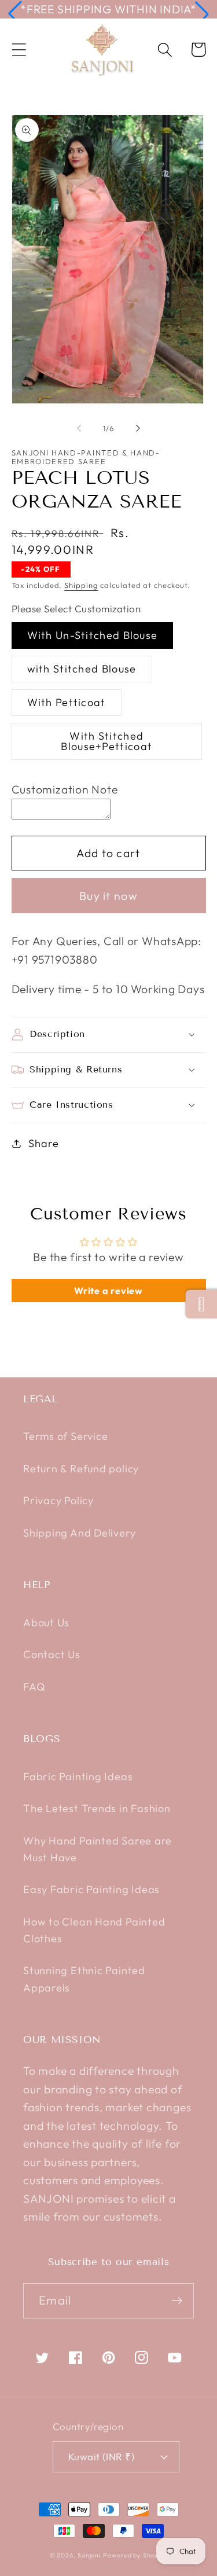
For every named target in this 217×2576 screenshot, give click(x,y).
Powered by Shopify (135, 2555)
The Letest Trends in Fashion (97, 1808)
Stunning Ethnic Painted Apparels (84, 1979)
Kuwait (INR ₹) (101, 2456)
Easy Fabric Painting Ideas (91, 1889)
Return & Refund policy (81, 1469)
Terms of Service (65, 1436)
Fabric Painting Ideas (78, 1776)
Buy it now (108, 896)
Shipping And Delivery (79, 1533)
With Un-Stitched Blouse (93, 635)
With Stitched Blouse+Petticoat (106, 741)
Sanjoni (89, 2555)
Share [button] (43, 1143)
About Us (46, 1623)
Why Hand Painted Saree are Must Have (98, 1849)
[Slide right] (138, 428)
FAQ (34, 1687)
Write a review (108, 1291)
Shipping (81, 585)
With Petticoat (67, 702)
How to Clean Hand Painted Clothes (94, 1930)
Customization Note (65, 789)
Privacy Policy (58, 1500)
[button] (15, 14)
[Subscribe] (177, 2301)
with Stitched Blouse (82, 669)
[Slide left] (79, 428)
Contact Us (52, 1654)
